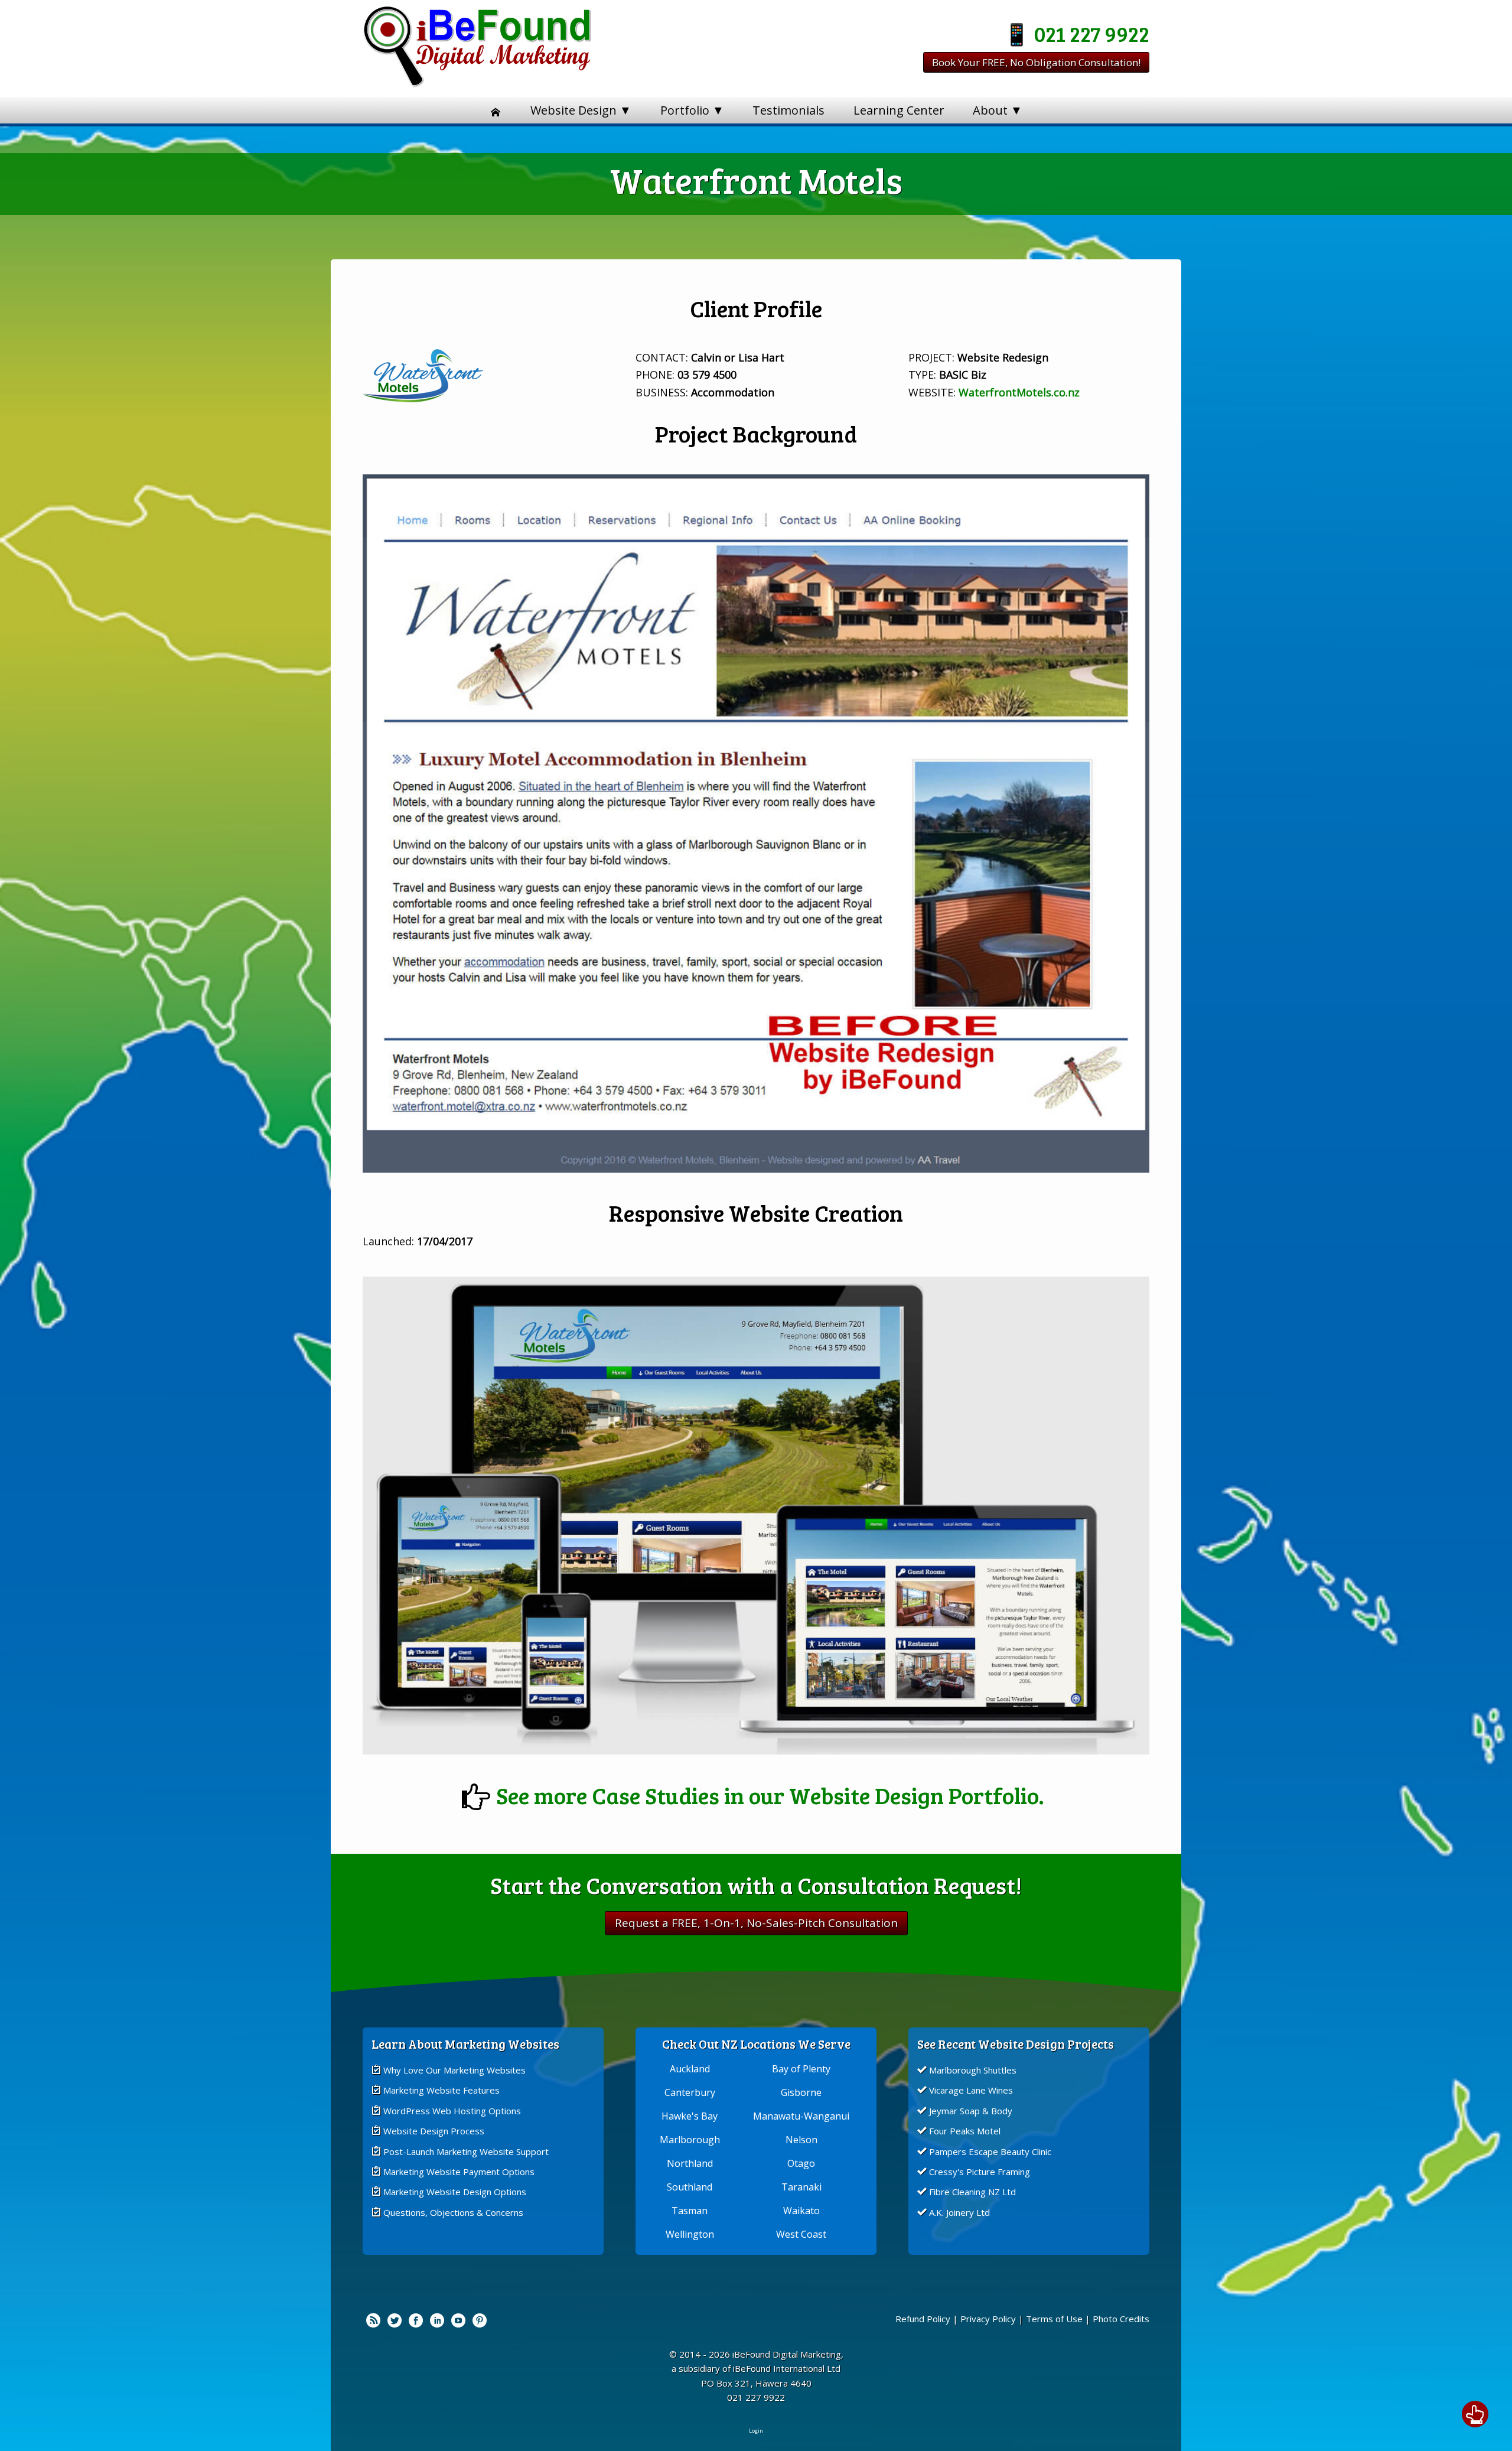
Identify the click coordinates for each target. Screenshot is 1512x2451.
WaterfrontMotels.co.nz (1019, 392)
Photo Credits (1121, 2319)
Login (756, 2431)
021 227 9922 (1092, 33)
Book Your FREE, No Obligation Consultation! (1036, 62)
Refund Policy (923, 2319)
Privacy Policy (988, 2319)
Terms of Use (1054, 2319)
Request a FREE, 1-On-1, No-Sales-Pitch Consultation (756, 1923)
